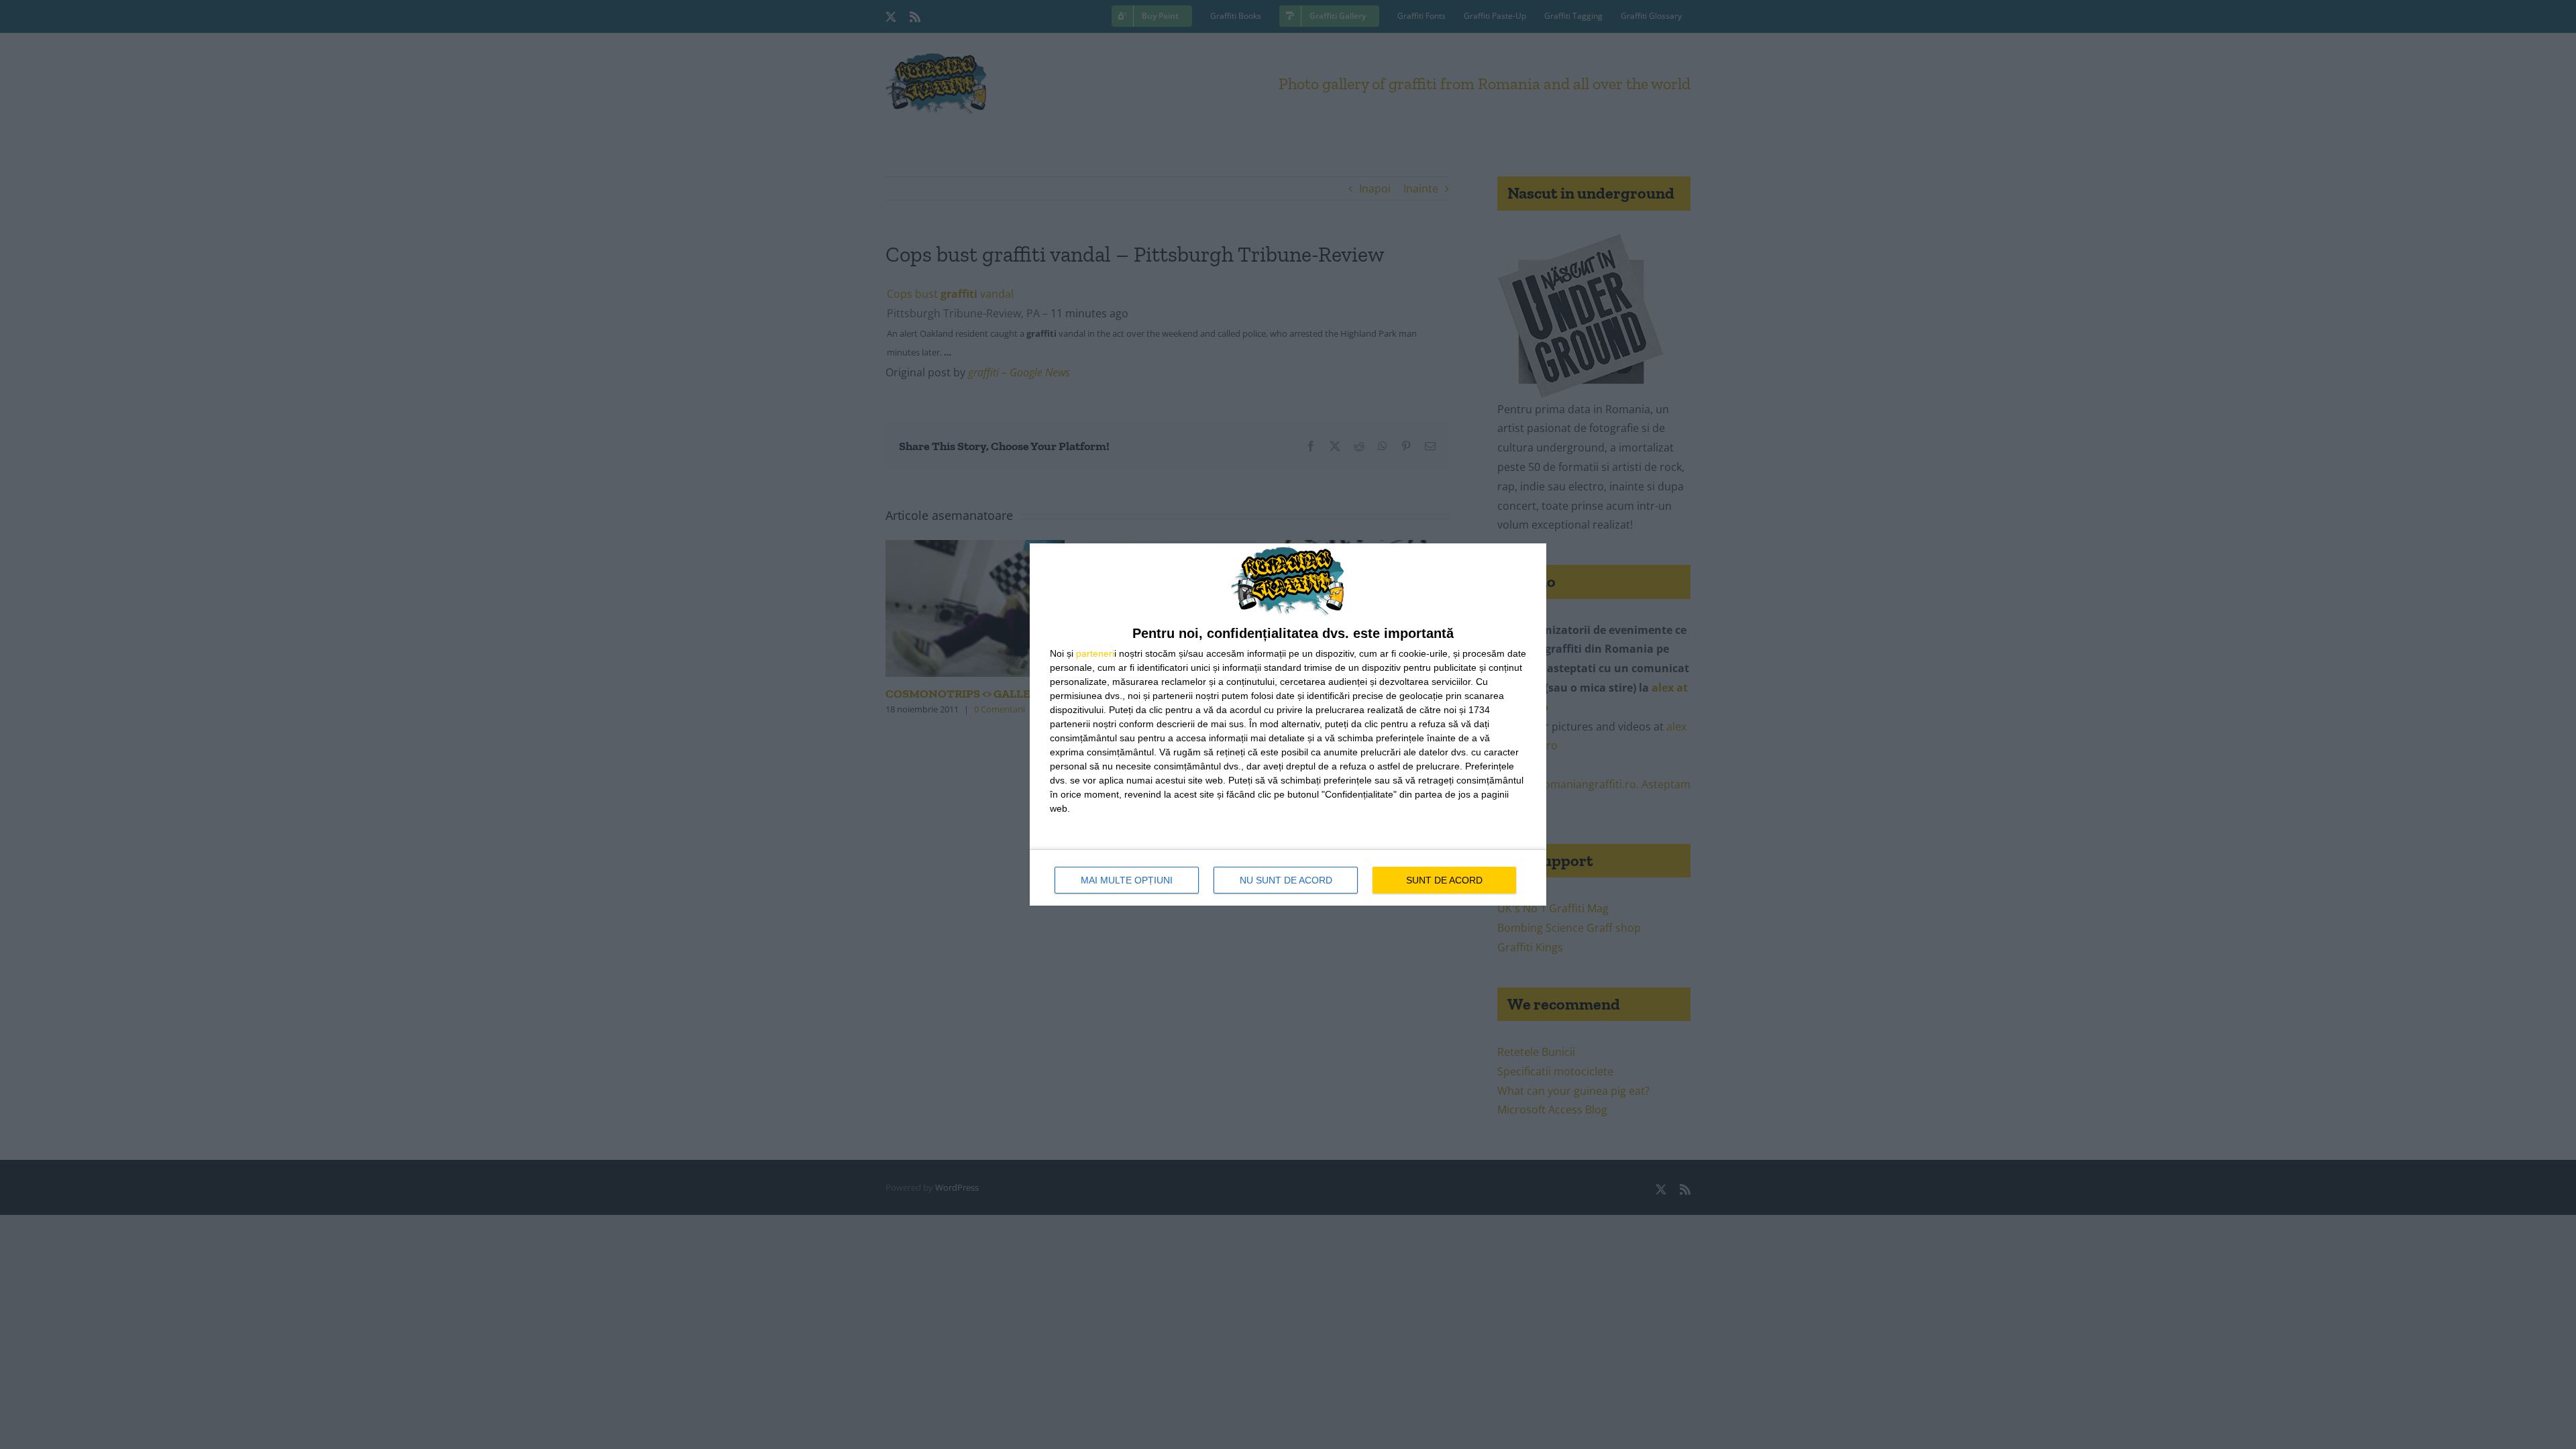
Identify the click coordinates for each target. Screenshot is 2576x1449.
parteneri (1095, 653)
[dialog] (1288, 724)
